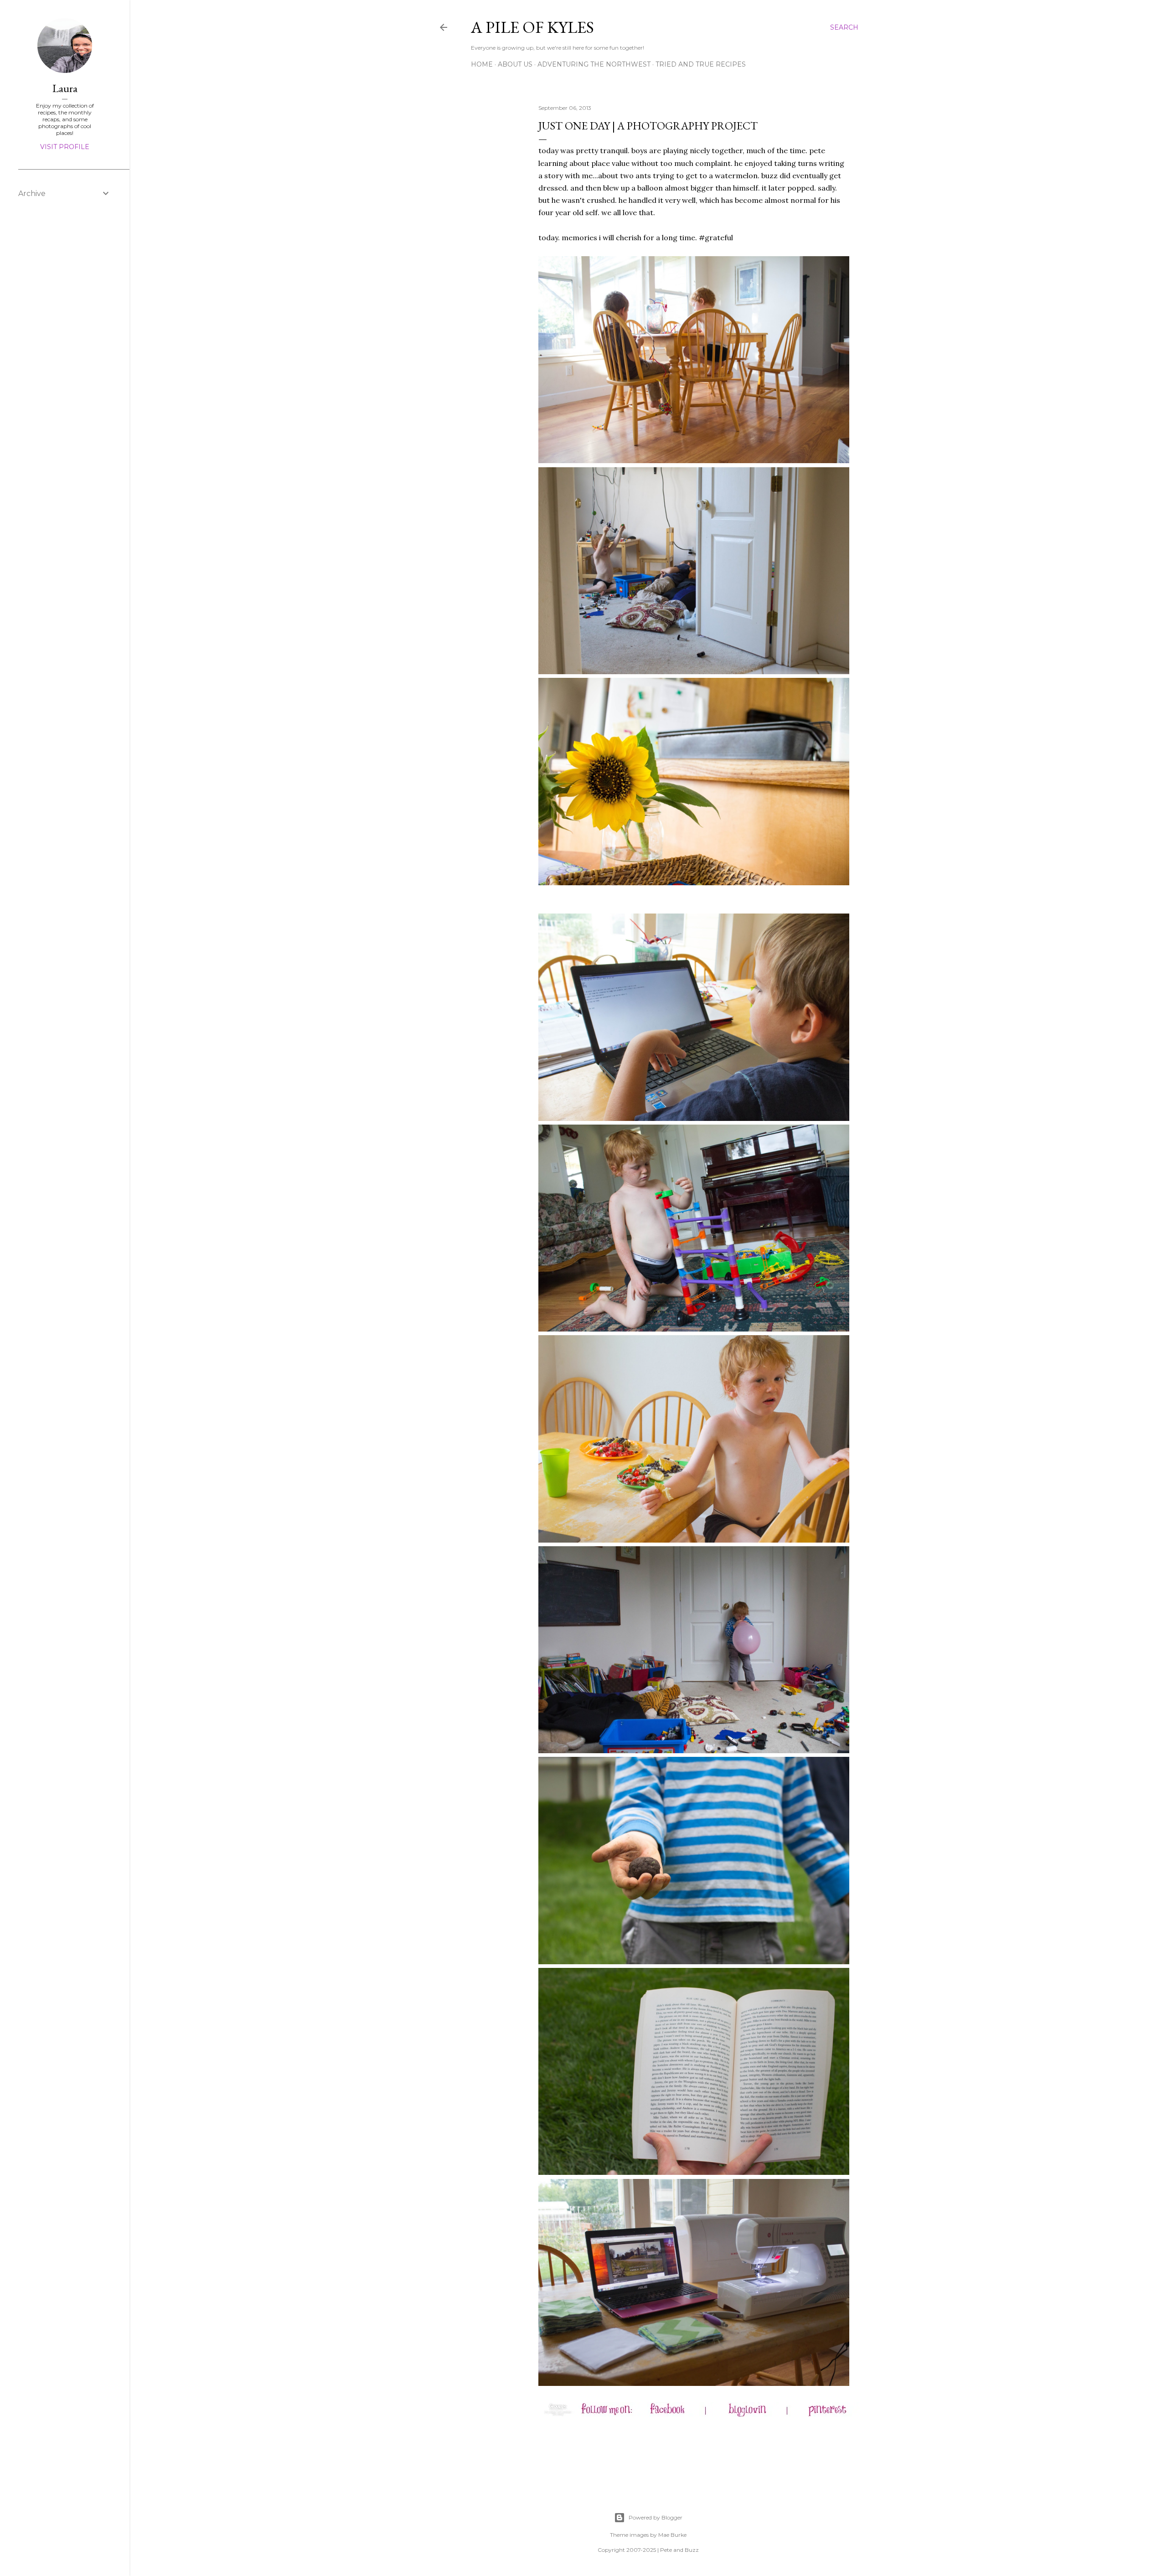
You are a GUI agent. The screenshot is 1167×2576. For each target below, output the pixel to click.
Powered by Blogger (656, 2517)
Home (482, 64)
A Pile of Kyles (532, 27)
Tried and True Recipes (701, 64)
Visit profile (65, 147)
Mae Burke (672, 2535)
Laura (65, 88)
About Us (515, 64)
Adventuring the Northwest (594, 64)
